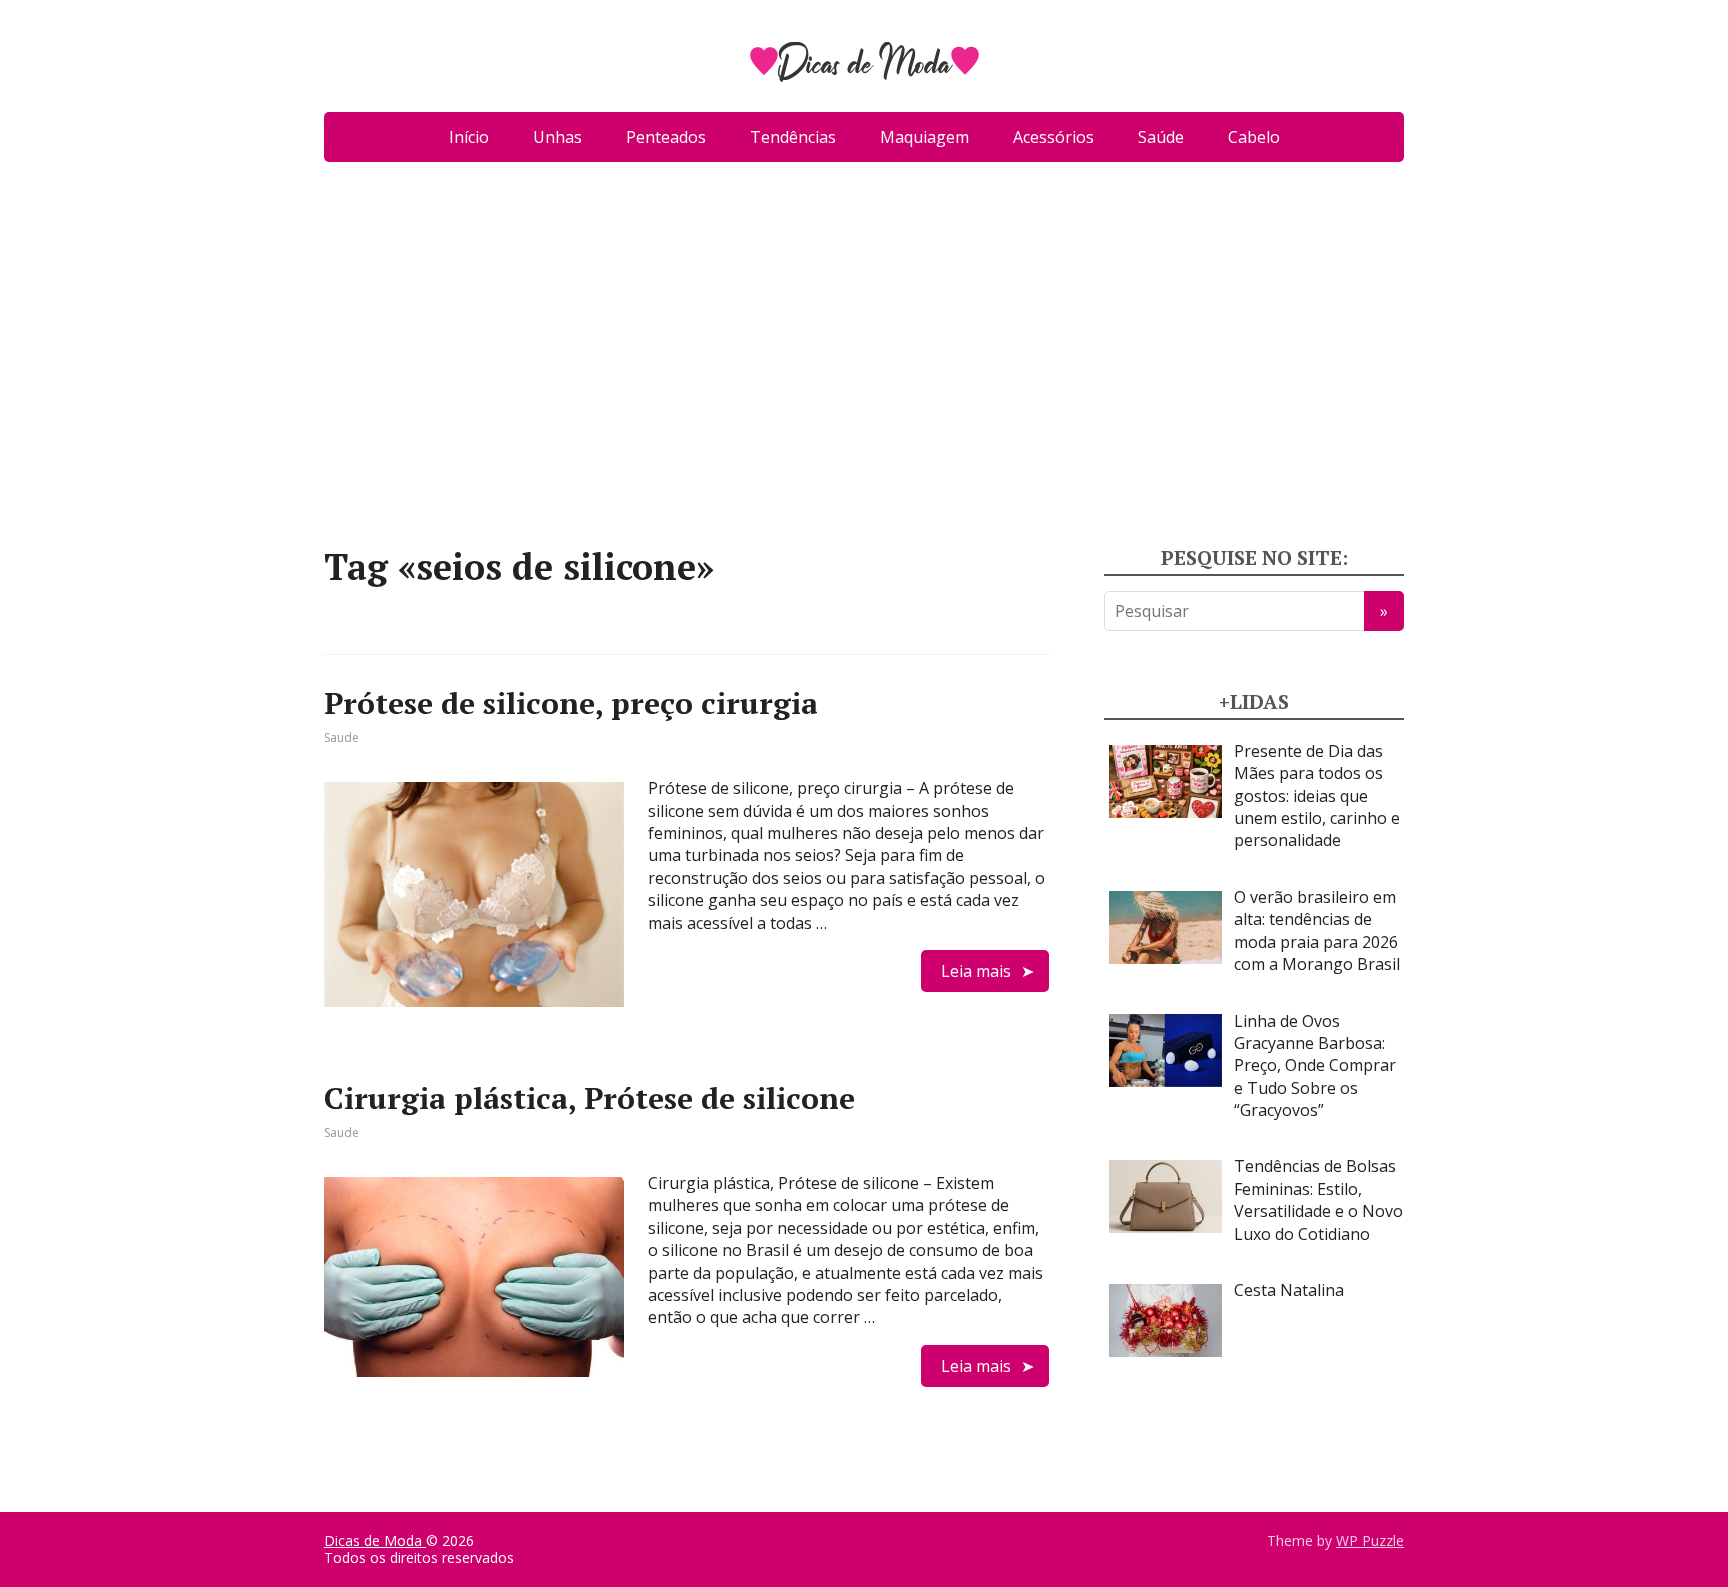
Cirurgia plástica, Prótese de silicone (589, 1098)
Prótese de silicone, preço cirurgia (571, 703)
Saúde (1161, 137)
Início (469, 137)
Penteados (666, 137)
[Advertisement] (864, 362)
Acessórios (1053, 137)
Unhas (557, 137)
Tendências (793, 137)
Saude (341, 737)
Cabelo (1254, 137)
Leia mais (976, 971)
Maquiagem (924, 137)
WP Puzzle (1370, 1540)
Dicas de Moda (375, 1540)
